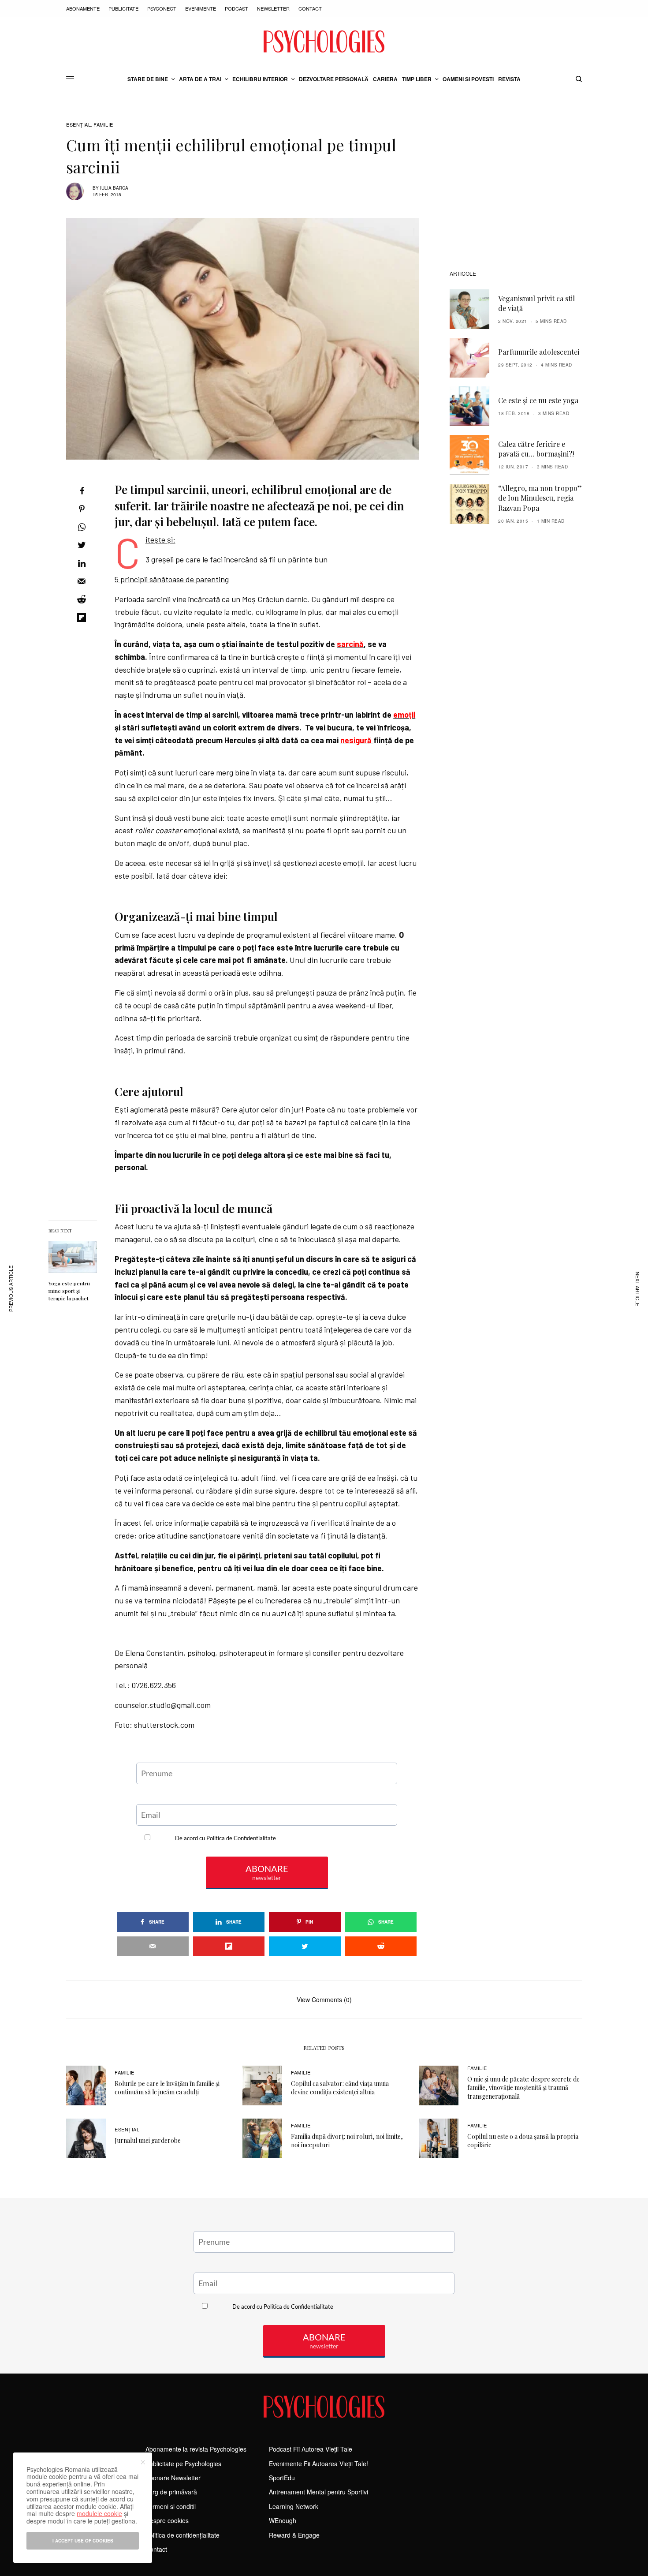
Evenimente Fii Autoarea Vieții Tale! (318, 2464)
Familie (103, 125)
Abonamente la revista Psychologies (196, 2449)
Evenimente (201, 8)
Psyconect (162, 8)
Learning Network (294, 2506)
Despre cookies (167, 2520)
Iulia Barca (114, 188)
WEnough (283, 2520)
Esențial (78, 125)
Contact (310, 8)
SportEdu (282, 2478)
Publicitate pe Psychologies (183, 2464)
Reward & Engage (294, 2535)
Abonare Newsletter (173, 2478)
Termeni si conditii (171, 2506)
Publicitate (123, 8)
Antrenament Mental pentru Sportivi (318, 2492)
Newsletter (273, 8)
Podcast (236, 8)
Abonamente (83, 8)
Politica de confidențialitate (182, 2535)
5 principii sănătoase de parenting (172, 579)
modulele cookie (99, 2513)
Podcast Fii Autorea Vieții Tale (311, 2449)
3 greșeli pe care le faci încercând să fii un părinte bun (236, 559)
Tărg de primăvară (171, 2492)
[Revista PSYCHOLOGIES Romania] (324, 41)
